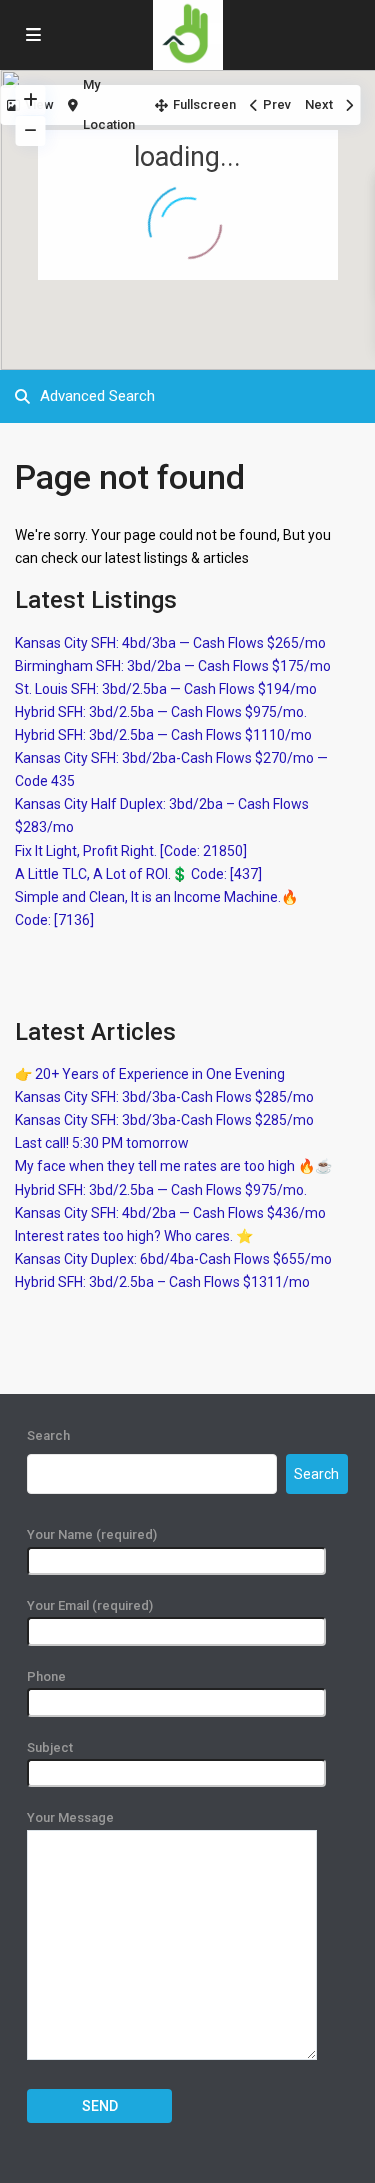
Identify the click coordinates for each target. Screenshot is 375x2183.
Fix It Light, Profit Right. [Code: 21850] (131, 851)
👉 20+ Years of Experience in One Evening (150, 1074)
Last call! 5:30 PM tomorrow (102, 1143)
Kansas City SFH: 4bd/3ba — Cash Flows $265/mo (170, 643)
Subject (50, 1747)
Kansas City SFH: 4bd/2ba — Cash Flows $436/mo (170, 1213)
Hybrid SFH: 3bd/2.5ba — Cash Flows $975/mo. (161, 712)
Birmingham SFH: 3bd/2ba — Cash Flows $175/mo (173, 666)
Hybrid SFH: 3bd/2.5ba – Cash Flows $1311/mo (162, 1282)
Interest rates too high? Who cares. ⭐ (134, 1236)
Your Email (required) (90, 1605)
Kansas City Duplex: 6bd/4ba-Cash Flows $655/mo (173, 1259)
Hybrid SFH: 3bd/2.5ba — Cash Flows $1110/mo (163, 735)
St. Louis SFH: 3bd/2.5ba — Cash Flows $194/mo (166, 689)
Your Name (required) (92, 1534)
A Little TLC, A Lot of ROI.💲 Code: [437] (138, 874)
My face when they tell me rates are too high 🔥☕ (173, 1166)
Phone (46, 1676)
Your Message (70, 1817)
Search (48, 1435)
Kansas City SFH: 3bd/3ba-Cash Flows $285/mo (164, 1097)
